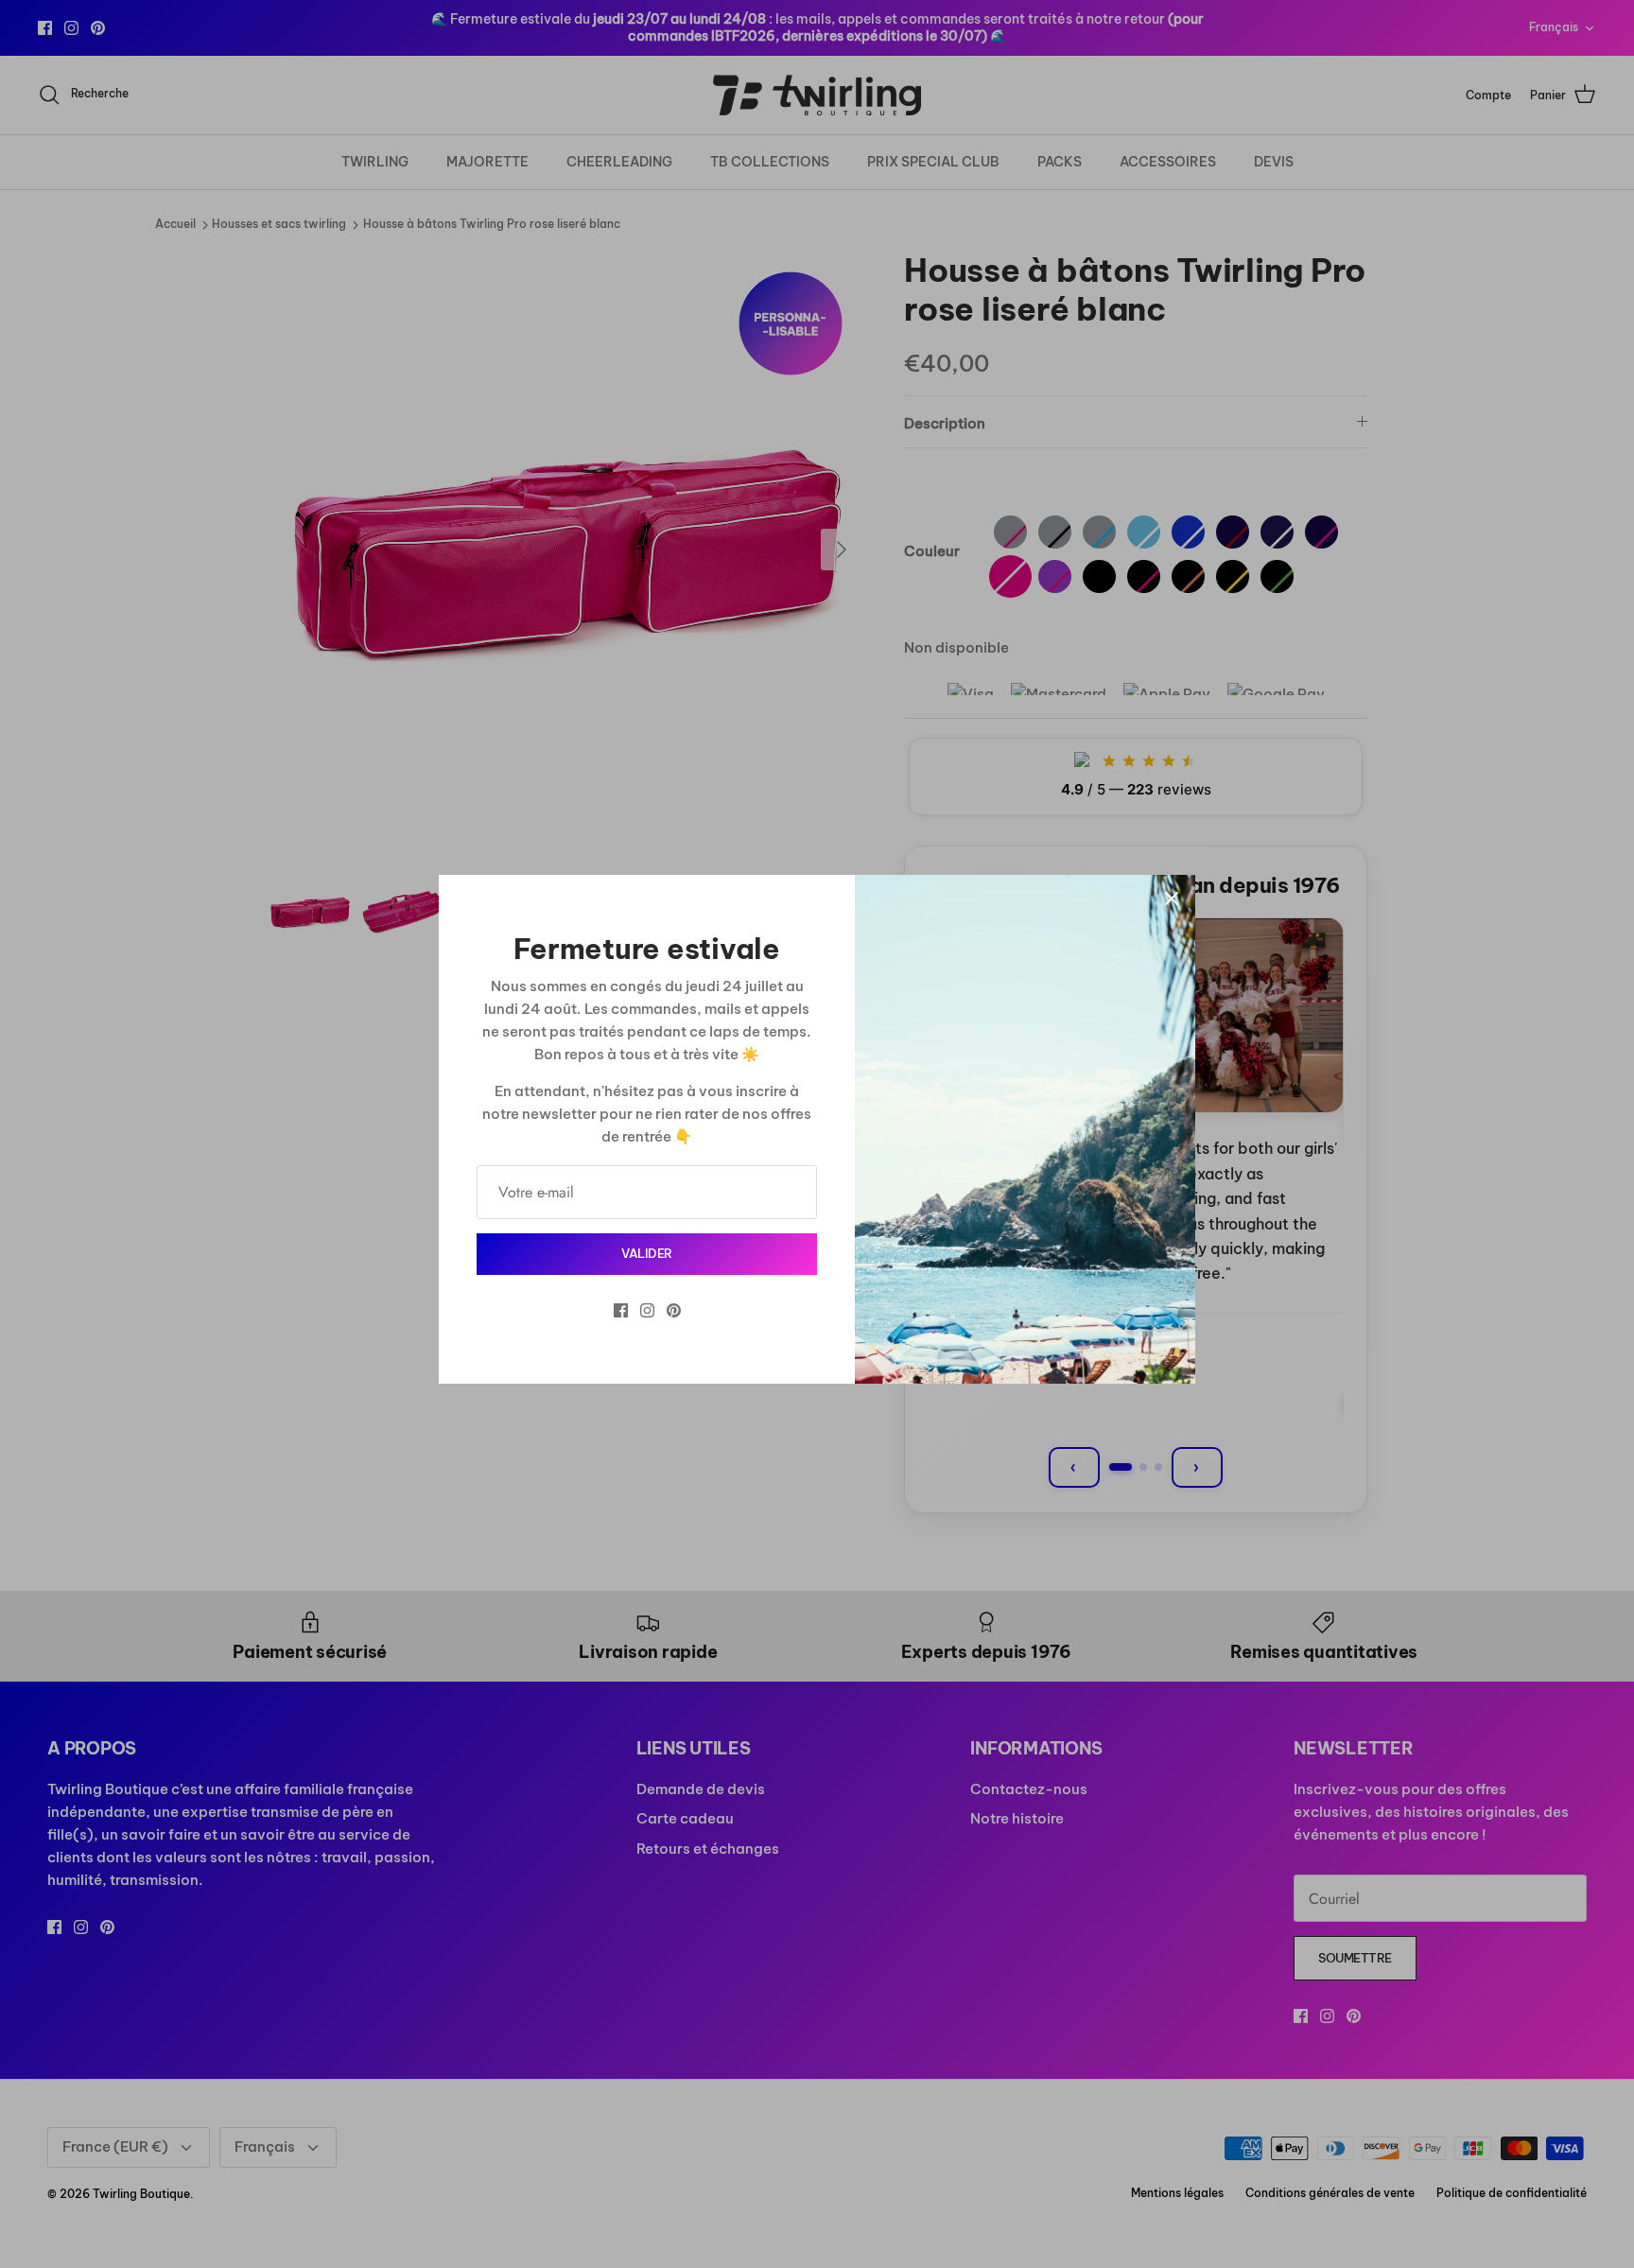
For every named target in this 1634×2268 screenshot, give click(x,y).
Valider (647, 1253)
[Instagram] (647, 1310)
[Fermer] (1172, 898)
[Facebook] (621, 1310)
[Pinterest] (674, 1310)
